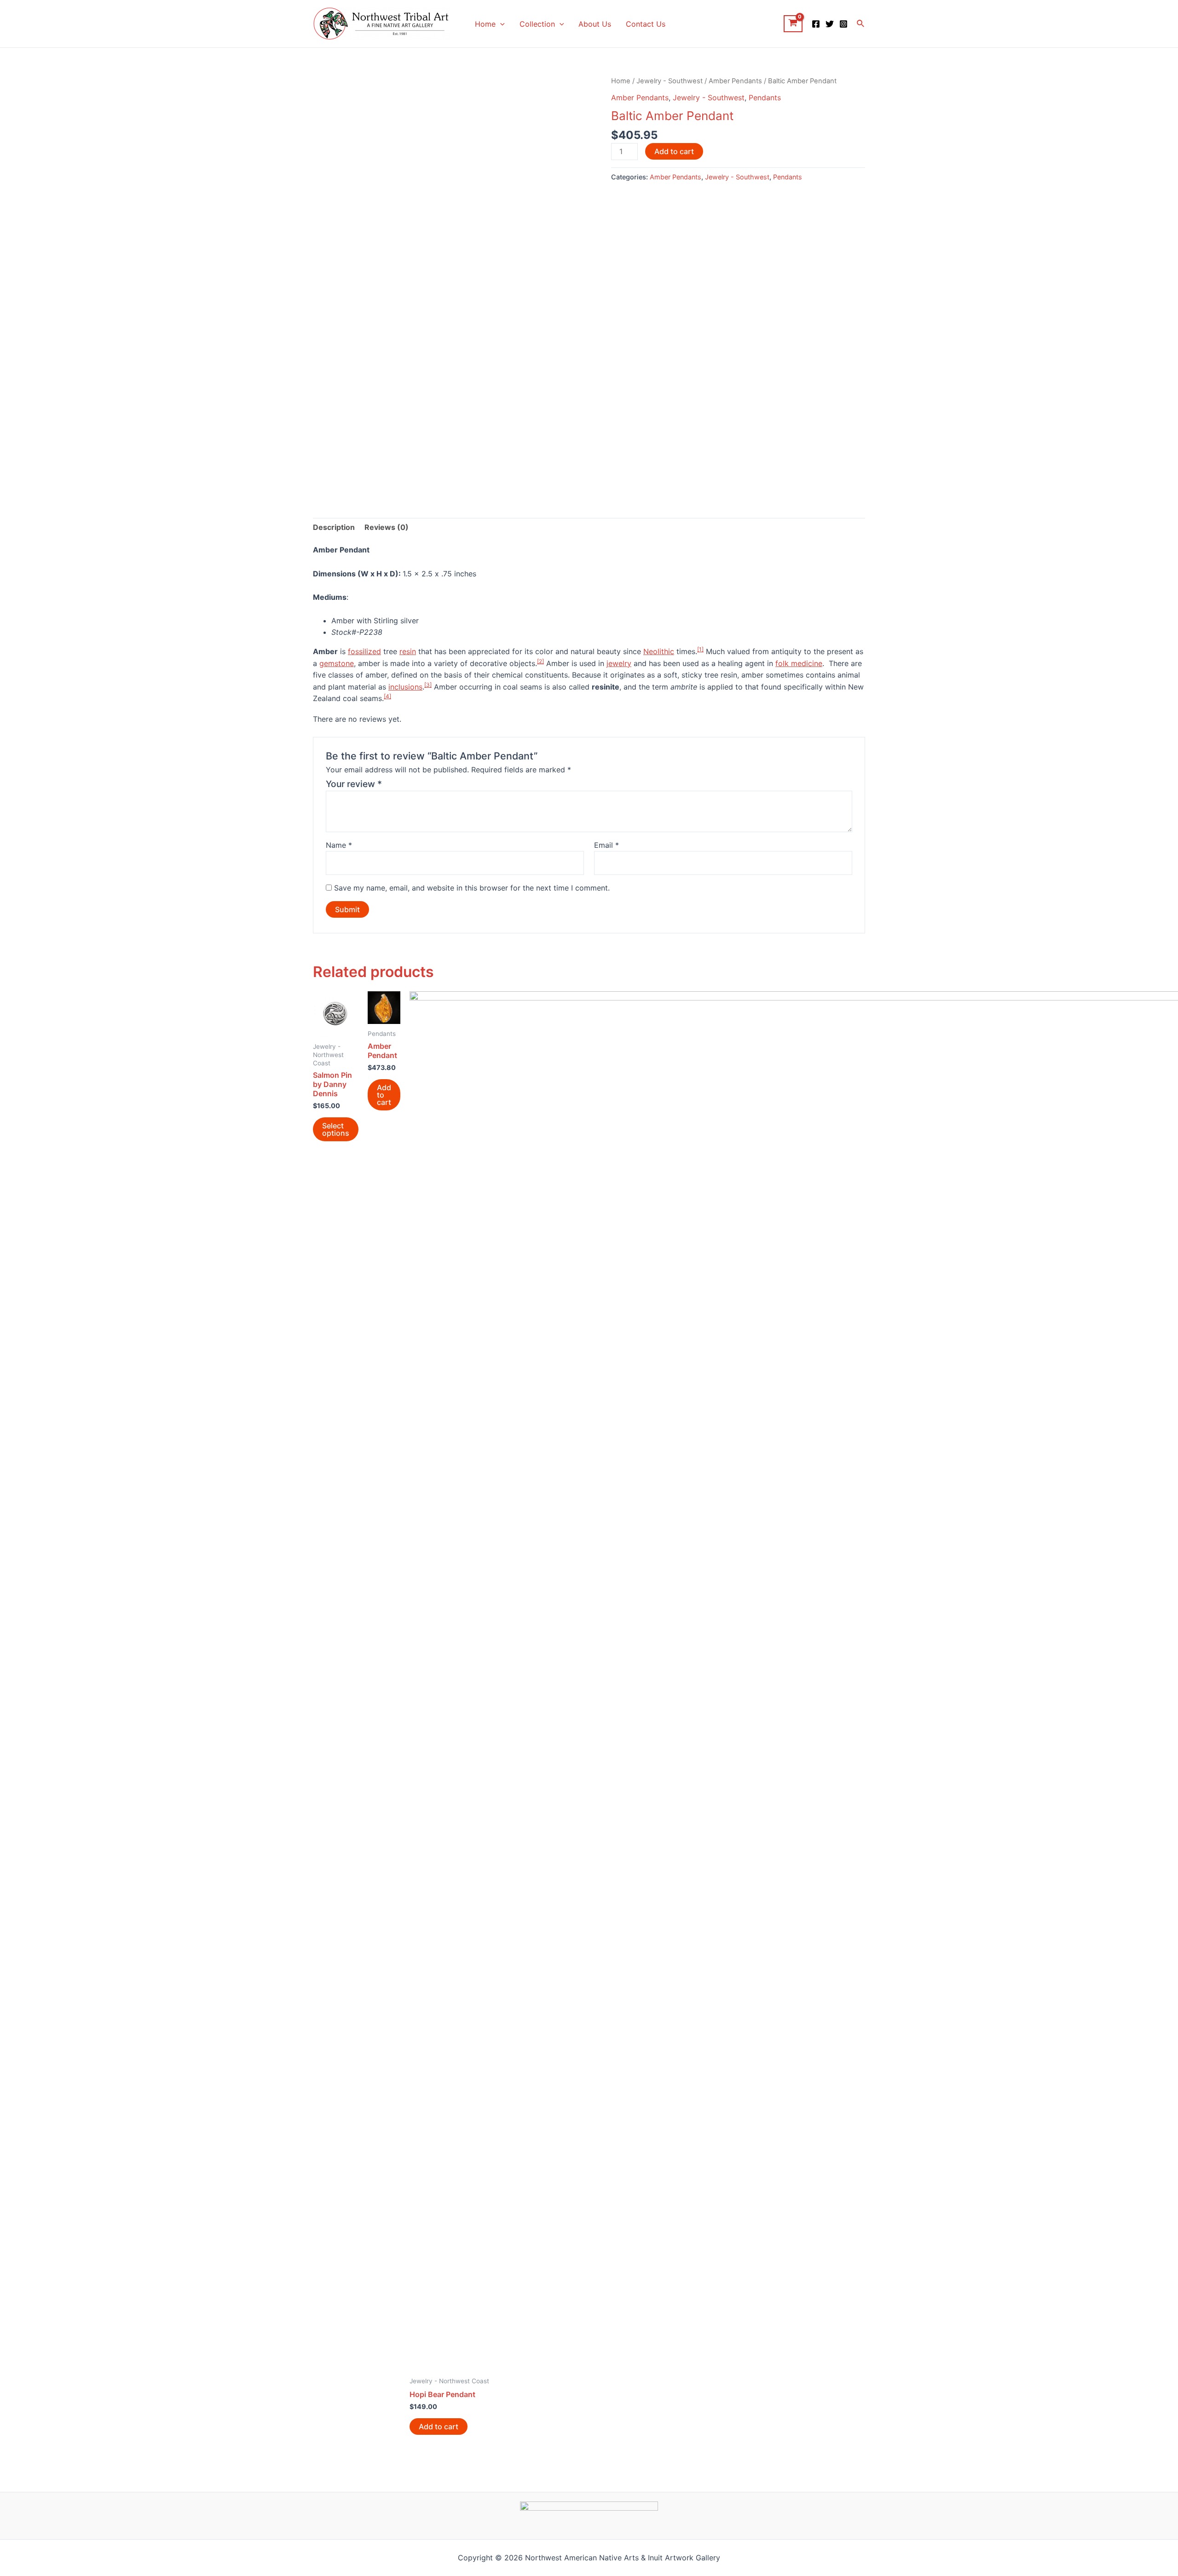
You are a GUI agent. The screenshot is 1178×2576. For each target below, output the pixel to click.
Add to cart (674, 151)
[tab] (334, 528)
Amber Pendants (735, 81)
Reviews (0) (387, 527)
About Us (595, 24)
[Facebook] (816, 24)
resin (408, 651)
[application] (500, 24)
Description (334, 527)
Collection (537, 24)
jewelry (619, 663)
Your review (354, 784)
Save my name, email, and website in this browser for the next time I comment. (472, 888)
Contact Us (646, 24)
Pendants (765, 98)
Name (339, 845)
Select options (336, 1129)
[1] (700, 649)
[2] (540, 661)
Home (485, 24)
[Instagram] (843, 24)
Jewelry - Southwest (670, 81)
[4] (387, 696)
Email (606, 845)
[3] (428, 685)
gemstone (337, 663)
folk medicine (799, 663)
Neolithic (659, 651)
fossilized (364, 651)
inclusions (405, 687)
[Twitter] (830, 24)
